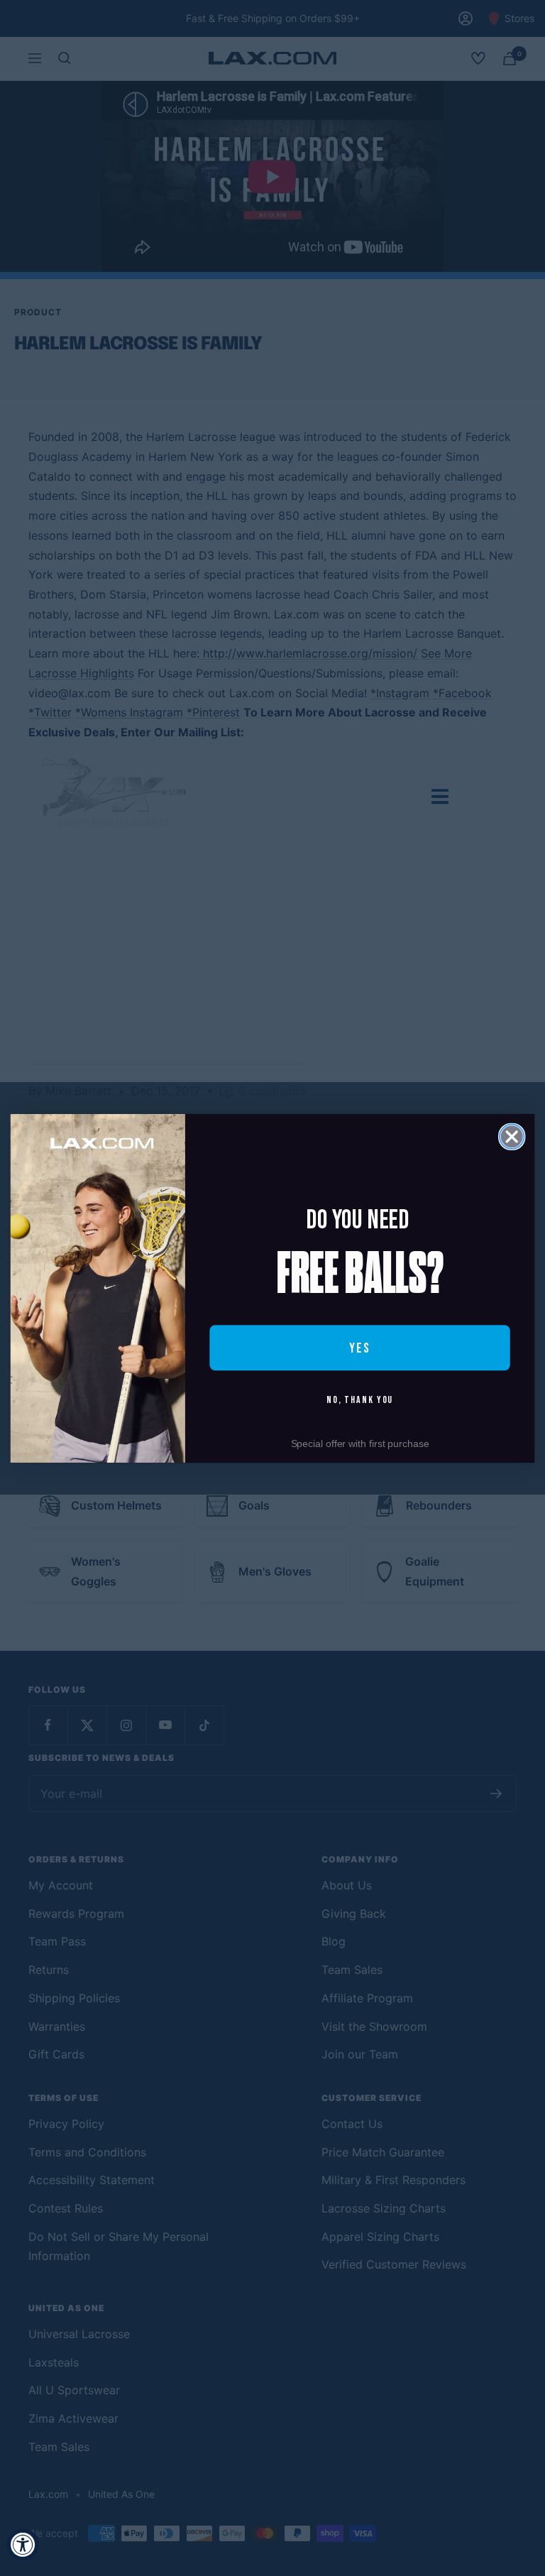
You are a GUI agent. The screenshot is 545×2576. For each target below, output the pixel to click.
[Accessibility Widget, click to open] (23, 2544)
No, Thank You (360, 1400)
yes (360, 1348)
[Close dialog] (512, 1136)
